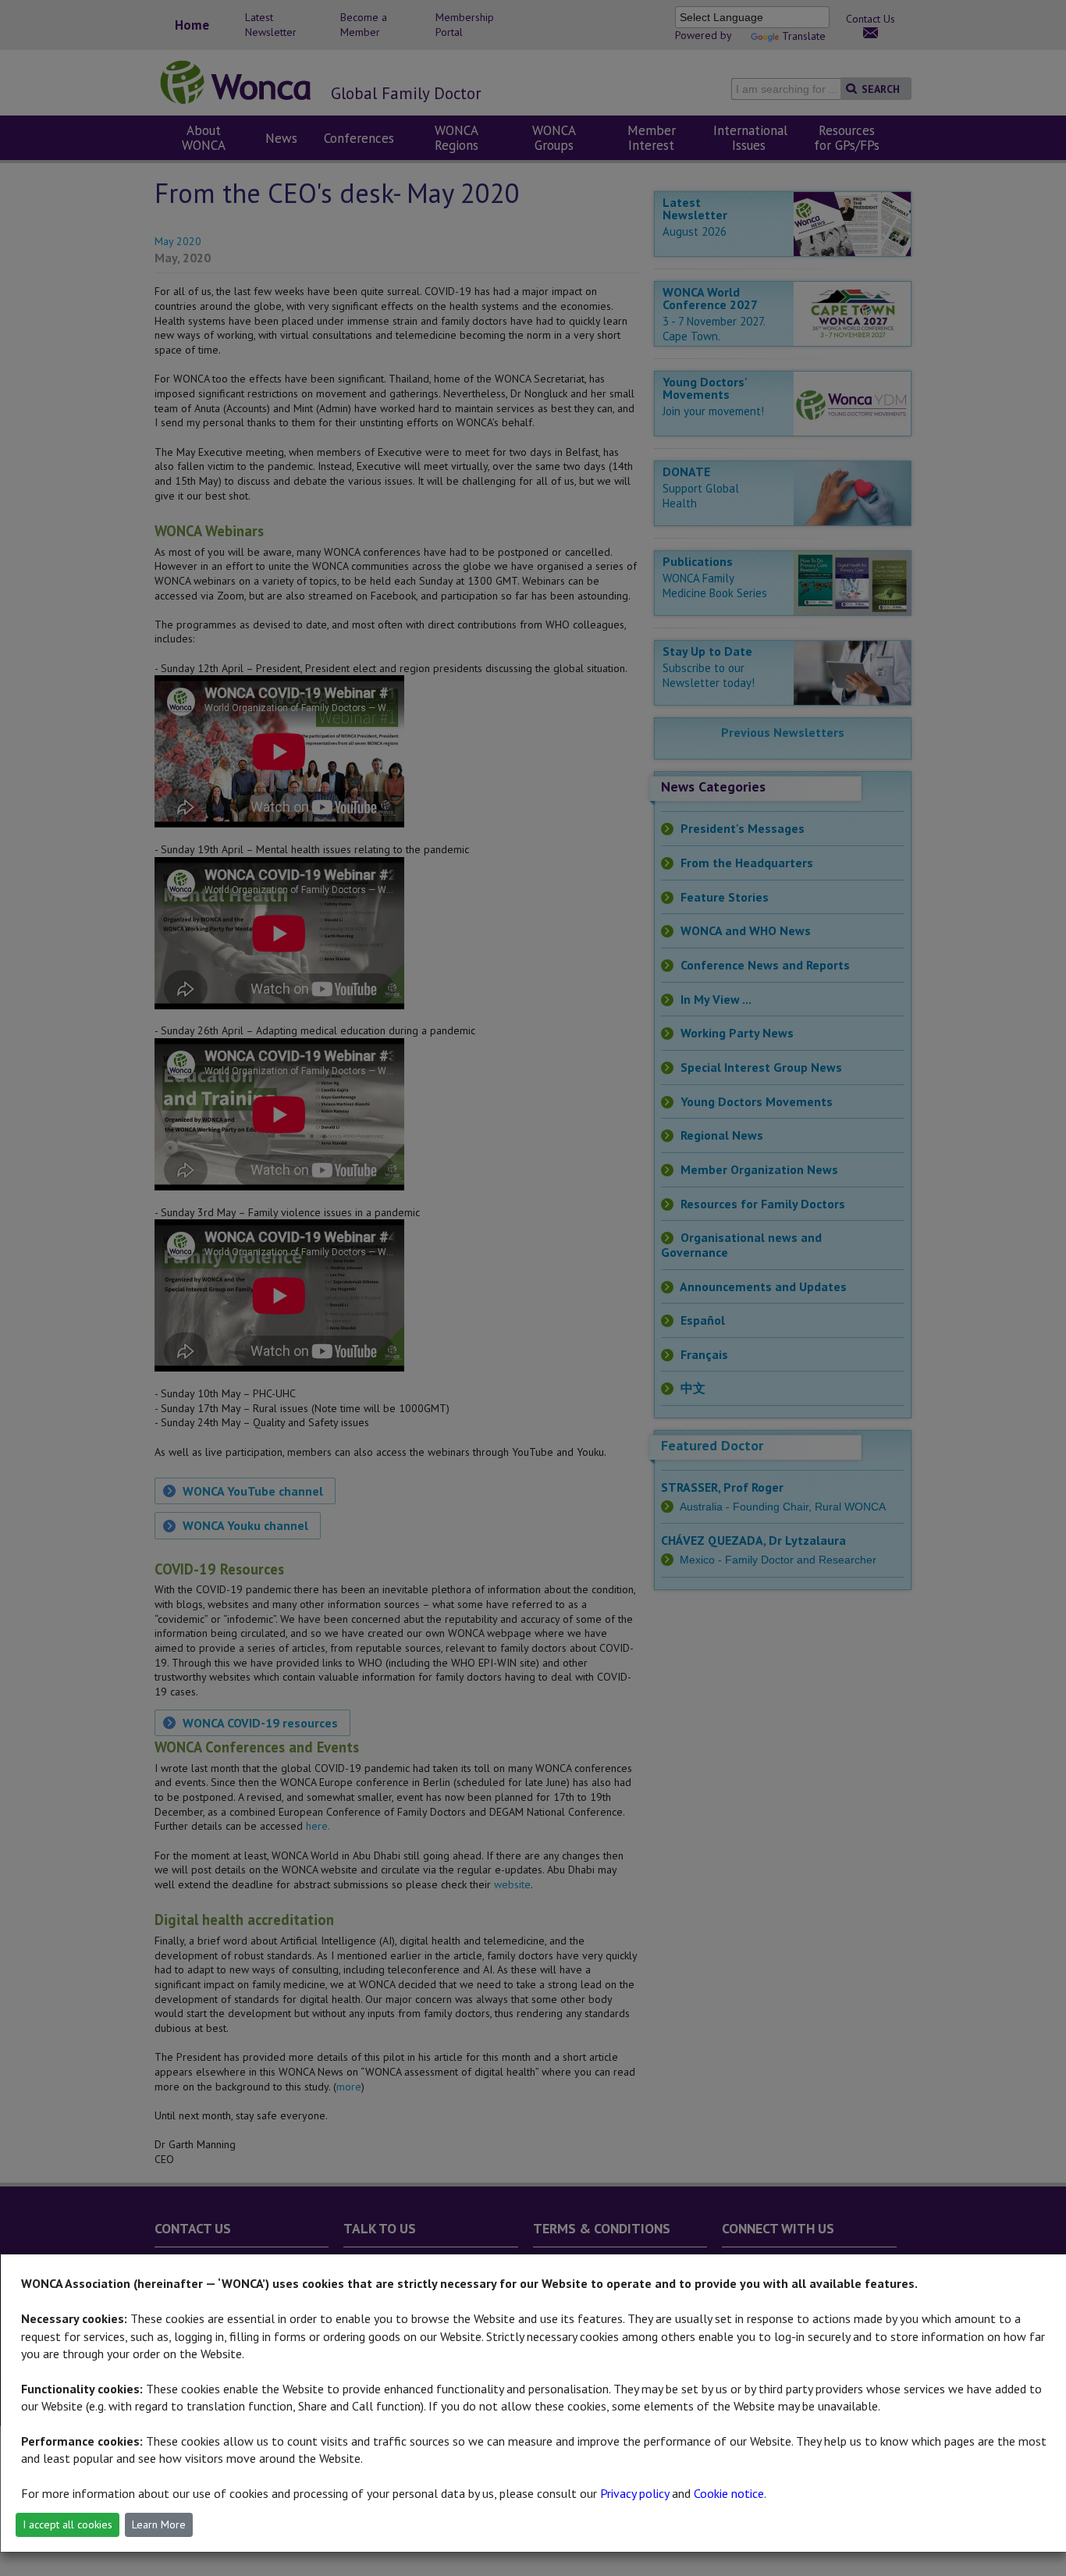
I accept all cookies (68, 2524)
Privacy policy (634, 2493)
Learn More (159, 2524)
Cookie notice (729, 2493)
